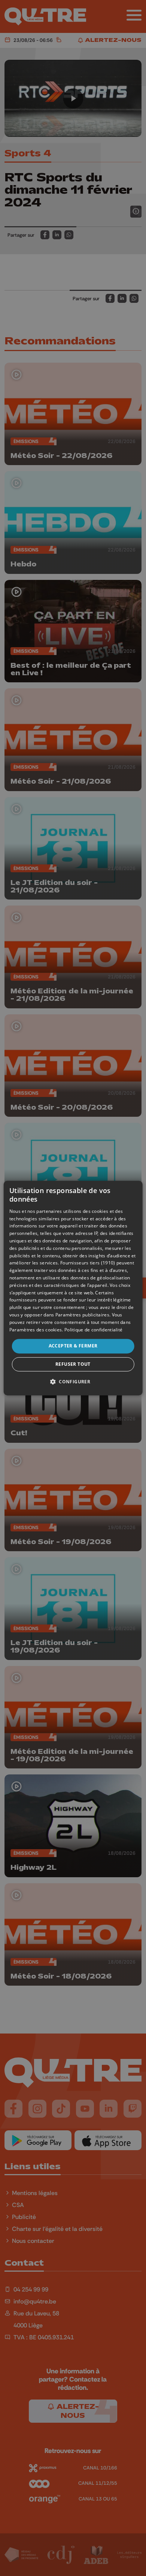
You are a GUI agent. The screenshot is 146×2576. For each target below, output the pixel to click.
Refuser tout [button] (73, 1364)
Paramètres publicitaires (82, 1315)
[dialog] (73, 1288)
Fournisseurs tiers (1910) (88, 1263)
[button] (73, 1381)
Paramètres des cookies (36, 1330)
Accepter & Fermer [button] (73, 1346)
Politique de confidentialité (93, 1330)
